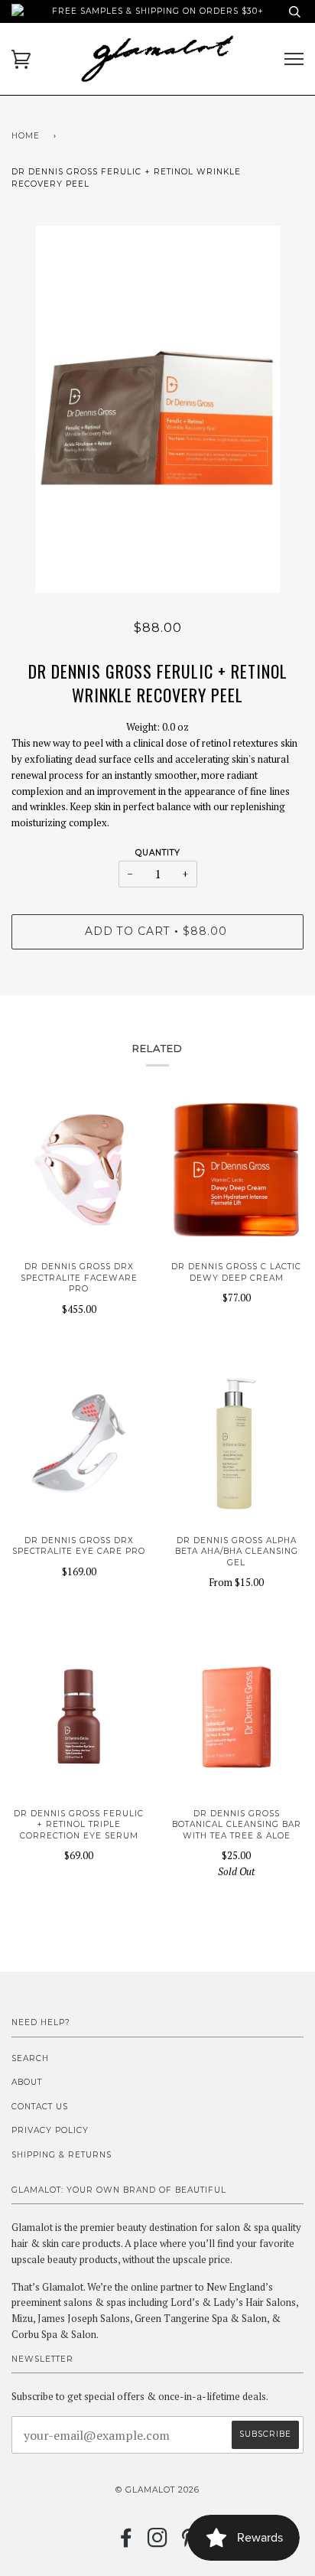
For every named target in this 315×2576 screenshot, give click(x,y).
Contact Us (40, 2107)
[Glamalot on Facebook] (127, 2543)
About (27, 2082)
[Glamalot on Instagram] (158, 2543)
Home (26, 136)
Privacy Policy (50, 2130)
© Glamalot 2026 (157, 2490)
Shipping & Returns (62, 2155)
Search (30, 2058)
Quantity (158, 853)
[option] (157, 409)
